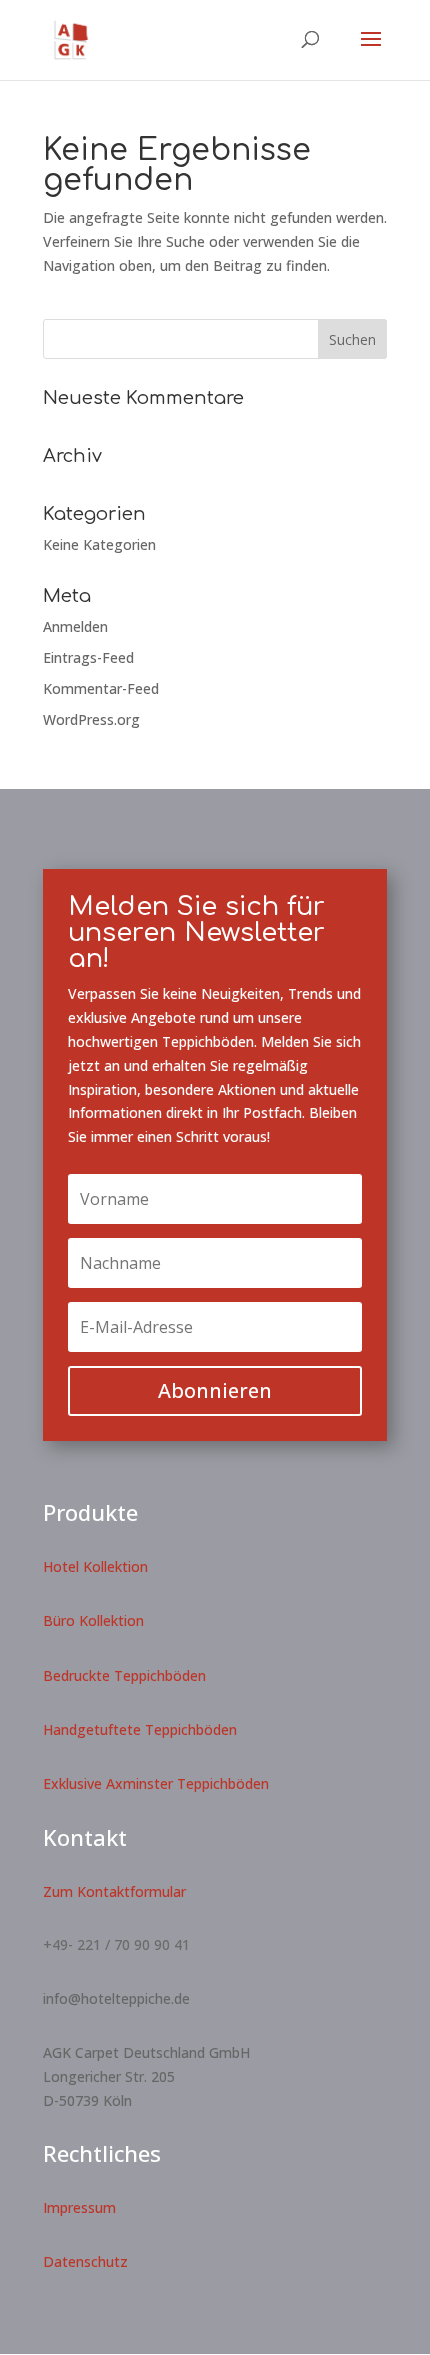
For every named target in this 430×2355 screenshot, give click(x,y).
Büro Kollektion (93, 1620)
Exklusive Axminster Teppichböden (156, 1783)
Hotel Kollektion (95, 1566)
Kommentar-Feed (101, 688)
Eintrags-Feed (88, 657)
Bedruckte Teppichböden (124, 1675)
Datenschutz (85, 2261)
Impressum (79, 2207)
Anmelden (75, 626)
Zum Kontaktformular (114, 1891)
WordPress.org (91, 719)
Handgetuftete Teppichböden (140, 1729)
